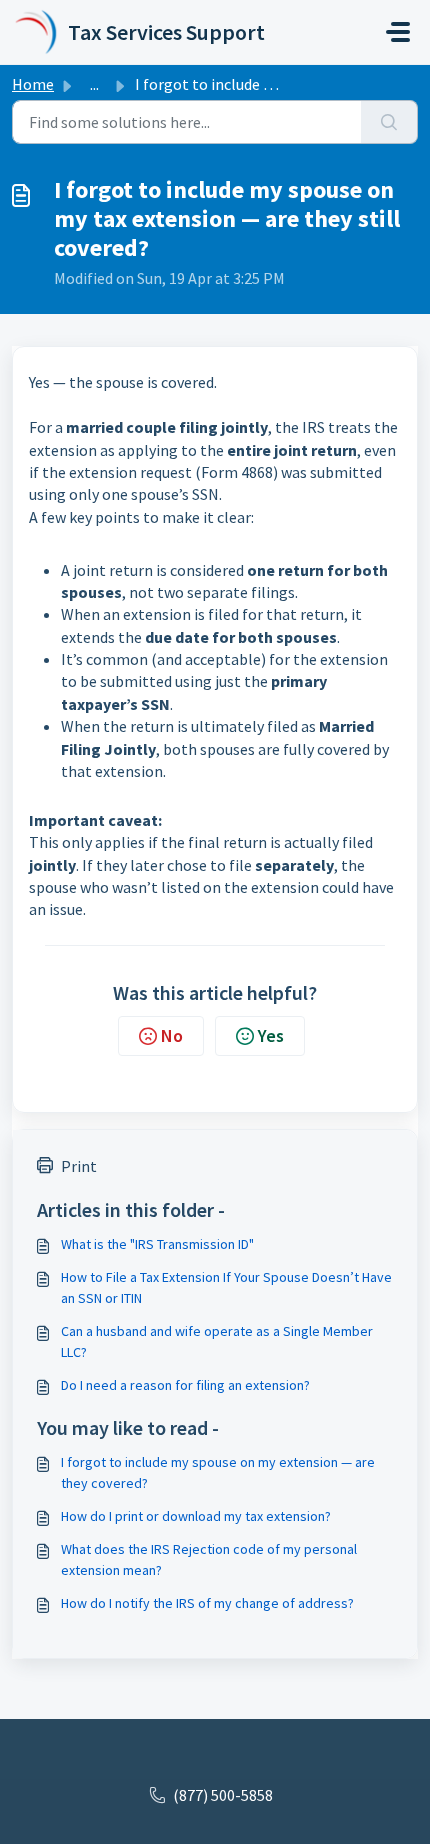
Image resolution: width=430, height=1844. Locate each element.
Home (33, 84)
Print (79, 1166)
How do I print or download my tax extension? (196, 1516)
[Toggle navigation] (398, 32)
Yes (271, 1035)
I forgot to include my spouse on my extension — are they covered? (218, 1472)
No (172, 1035)
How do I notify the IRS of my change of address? (207, 1603)
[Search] (389, 122)
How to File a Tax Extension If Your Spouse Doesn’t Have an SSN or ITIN (226, 1287)
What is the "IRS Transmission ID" (157, 1244)
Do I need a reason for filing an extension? (185, 1385)
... (94, 84)
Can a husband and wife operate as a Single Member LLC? (217, 1341)
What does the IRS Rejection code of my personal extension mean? (209, 1559)
